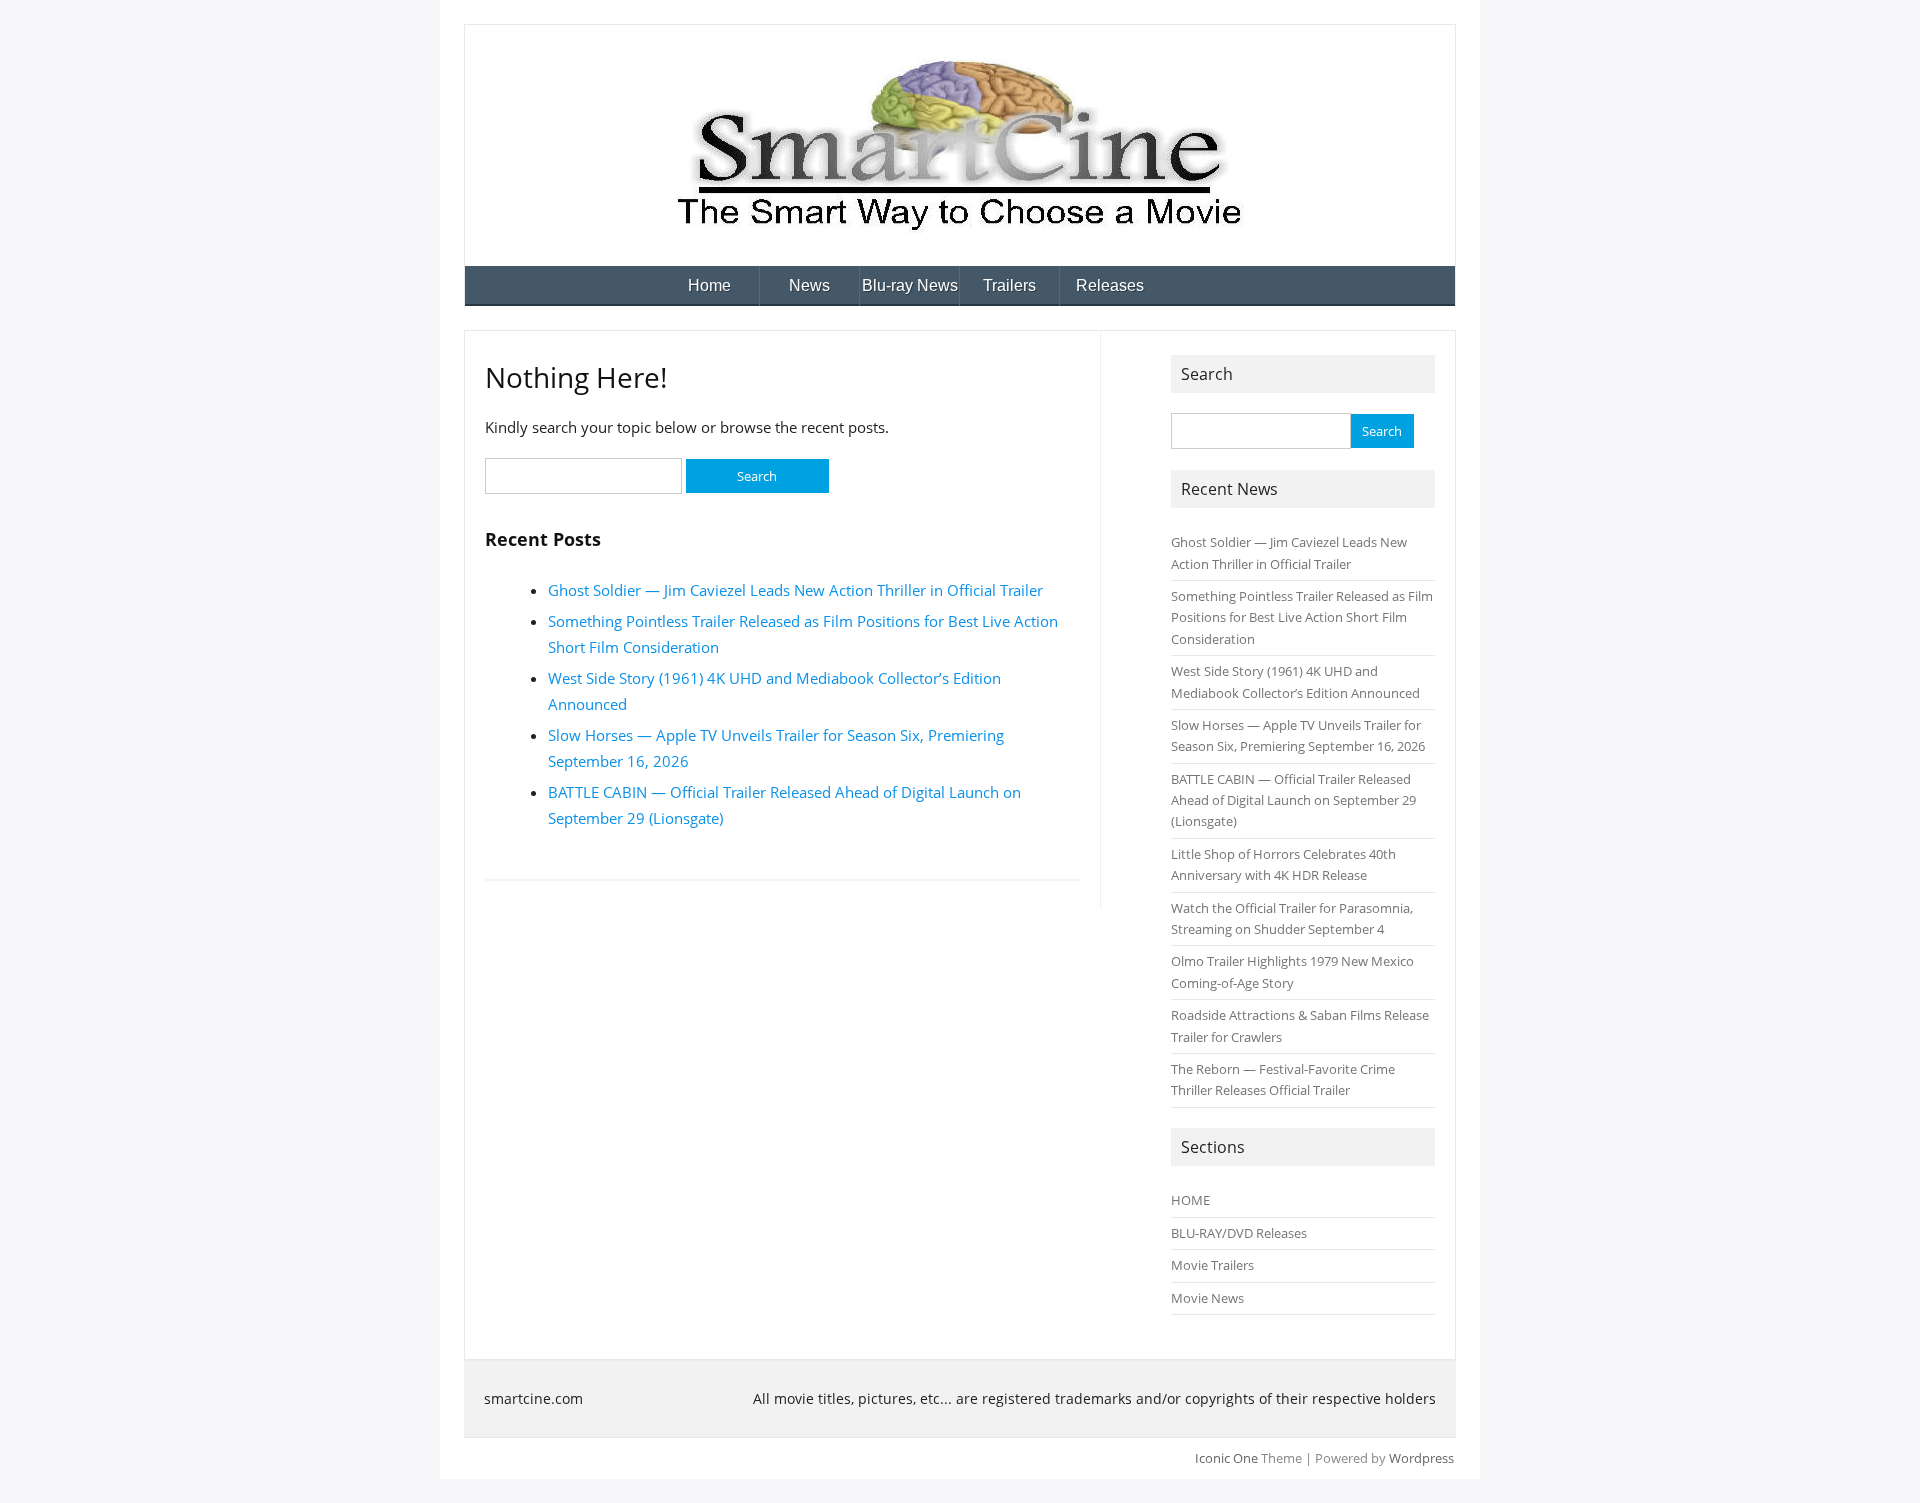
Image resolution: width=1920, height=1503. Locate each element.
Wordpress (1421, 1458)
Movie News (1207, 1298)
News (809, 285)
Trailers (1009, 285)
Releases (1110, 285)
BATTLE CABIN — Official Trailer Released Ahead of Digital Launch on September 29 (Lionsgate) (1293, 800)
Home (709, 285)
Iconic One (1226, 1458)
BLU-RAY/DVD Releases (1239, 1233)
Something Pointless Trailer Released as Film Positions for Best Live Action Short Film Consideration (1302, 617)
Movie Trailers (1212, 1265)
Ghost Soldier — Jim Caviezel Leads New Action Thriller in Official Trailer (795, 590)
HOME (1190, 1200)
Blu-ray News (910, 285)
